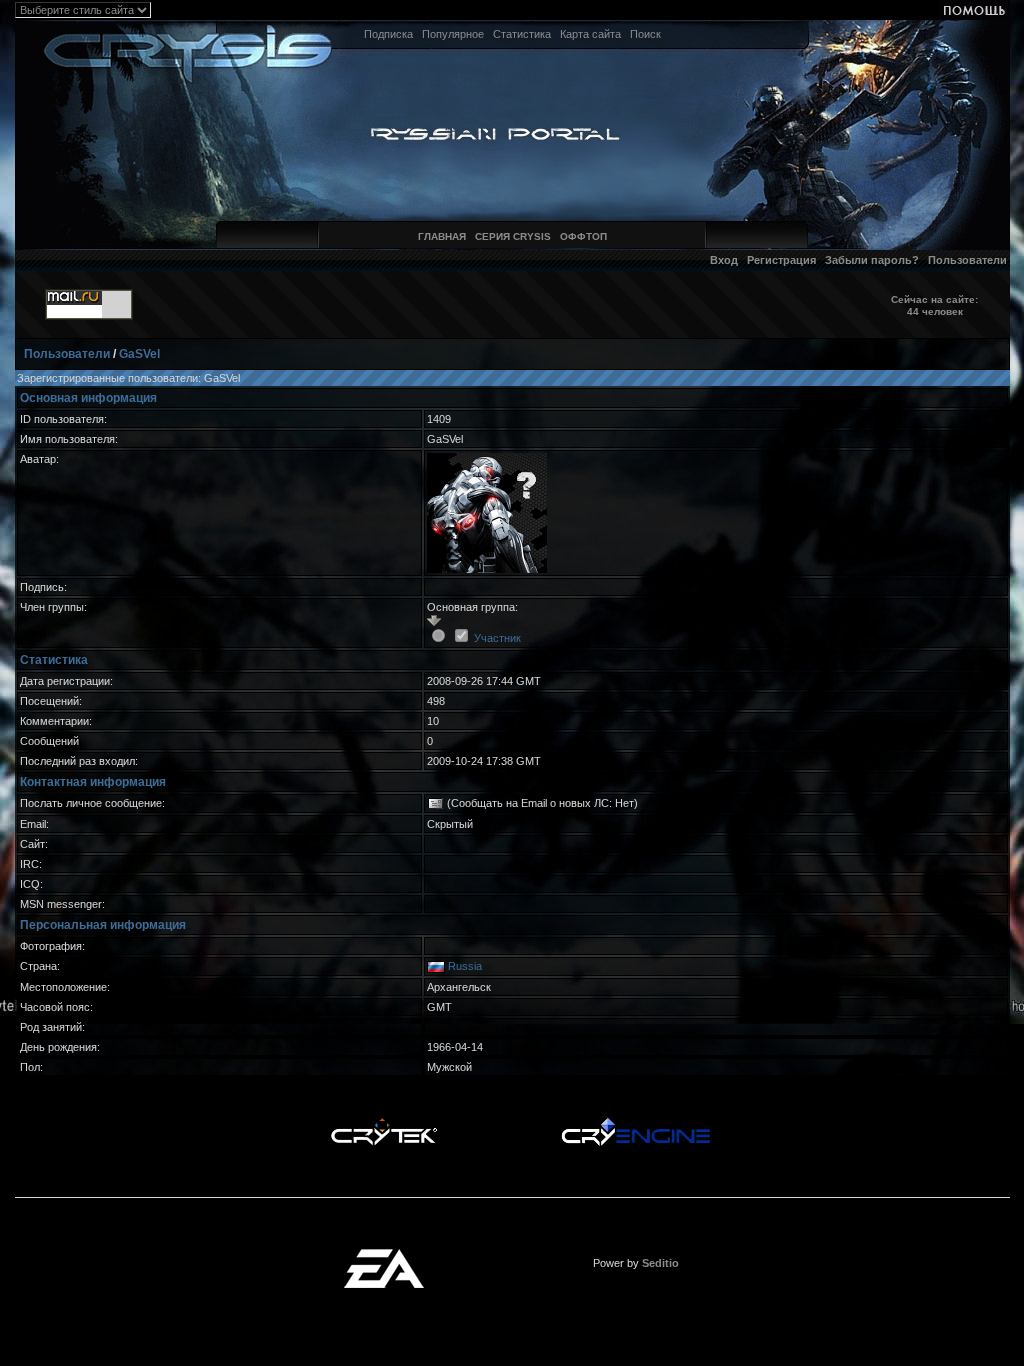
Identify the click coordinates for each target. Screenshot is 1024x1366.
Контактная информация (93, 782)
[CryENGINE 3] (635, 1123)
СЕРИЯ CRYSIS (513, 236)
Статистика (522, 34)
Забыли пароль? (872, 260)
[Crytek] (384, 1123)
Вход (724, 260)
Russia (465, 966)
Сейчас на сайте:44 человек (934, 305)
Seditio (660, 1263)
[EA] (384, 1255)
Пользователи (967, 260)
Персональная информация (103, 925)
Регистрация (781, 260)
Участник (497, 638)
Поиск (645, 34)
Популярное (453, 34)
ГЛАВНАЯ (442, 236)
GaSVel (139, 354)
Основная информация (88, 398)
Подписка (388, 34)
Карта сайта (590, 34)
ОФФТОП (583, 236)
